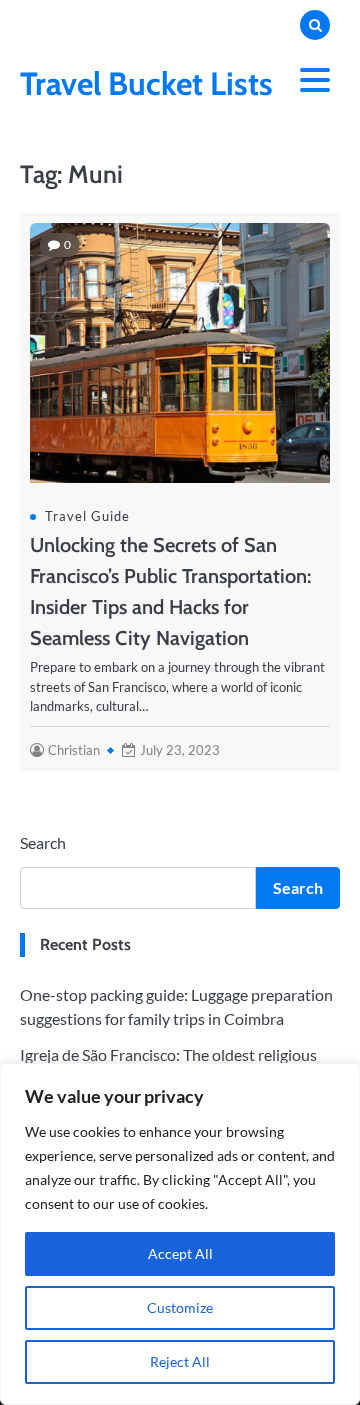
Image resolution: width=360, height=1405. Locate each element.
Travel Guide (87, 516)
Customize (180, 1307)
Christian (74, 750)
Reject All (180, 1361)
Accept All (180, 1253)
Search (43, 842)
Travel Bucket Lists (146, 83)
